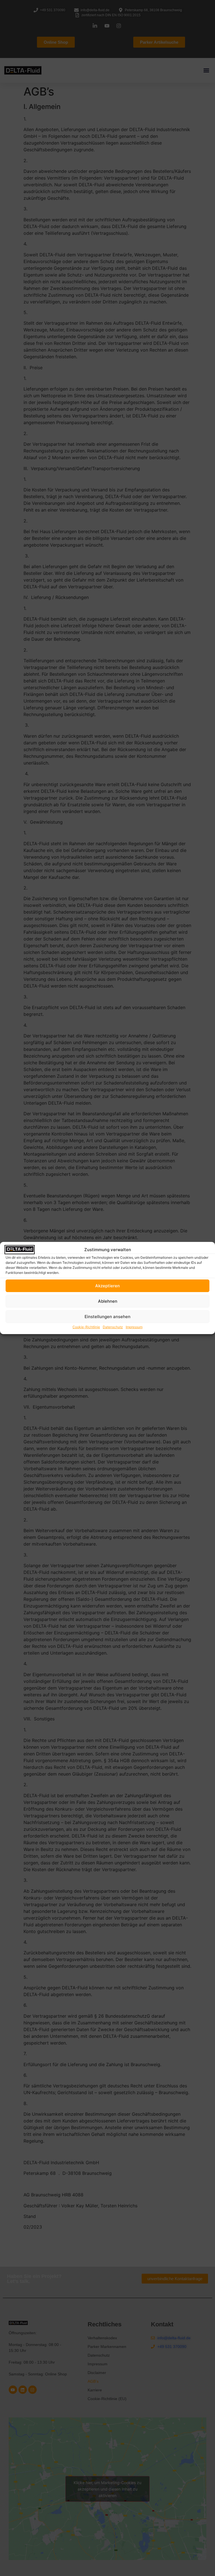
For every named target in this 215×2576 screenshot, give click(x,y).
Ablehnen (108, 1301)
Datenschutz (113, 1327)
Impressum (134, 1327)
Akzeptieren (107, 1286)
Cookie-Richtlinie (86, 1327)
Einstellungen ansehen (107, 1317)
